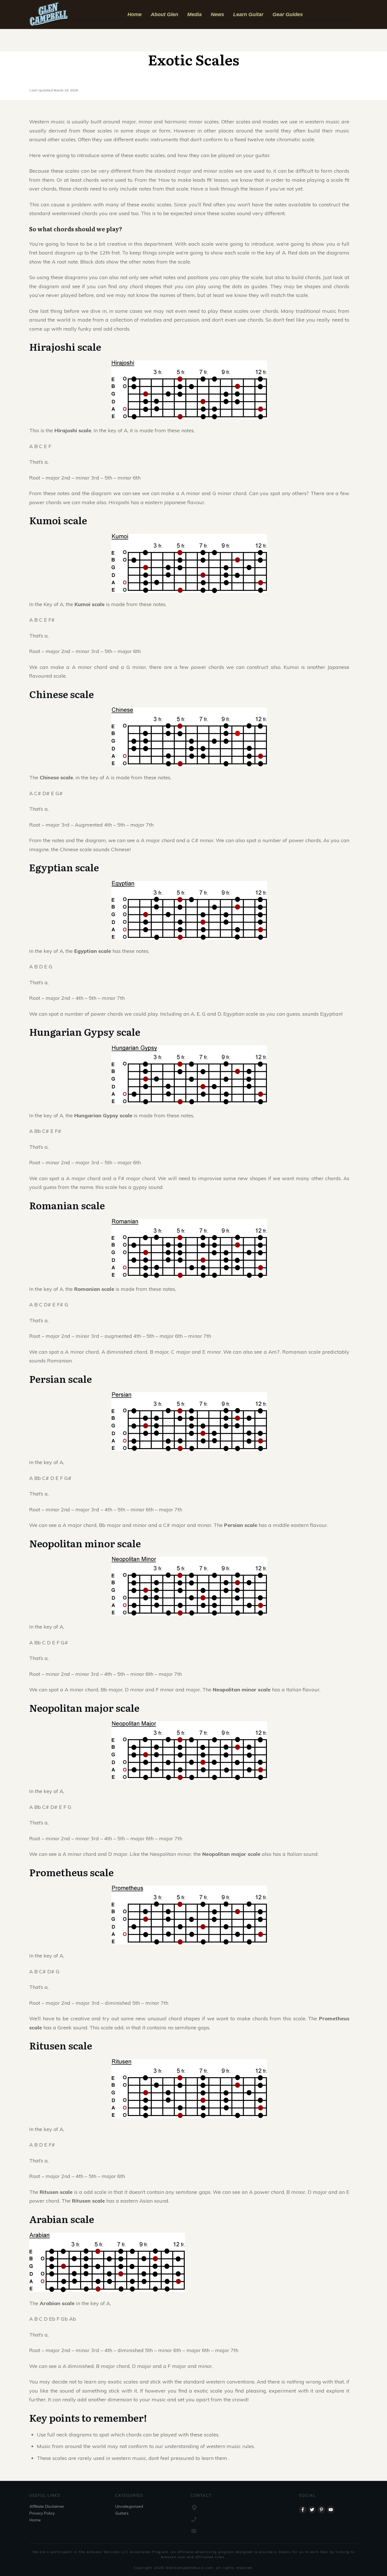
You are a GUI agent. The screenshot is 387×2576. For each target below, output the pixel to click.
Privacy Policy (42, 2513)
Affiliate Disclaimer (47, 2506)
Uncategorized (129, 2506)
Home (35, 2520)
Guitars (122, 2513)
